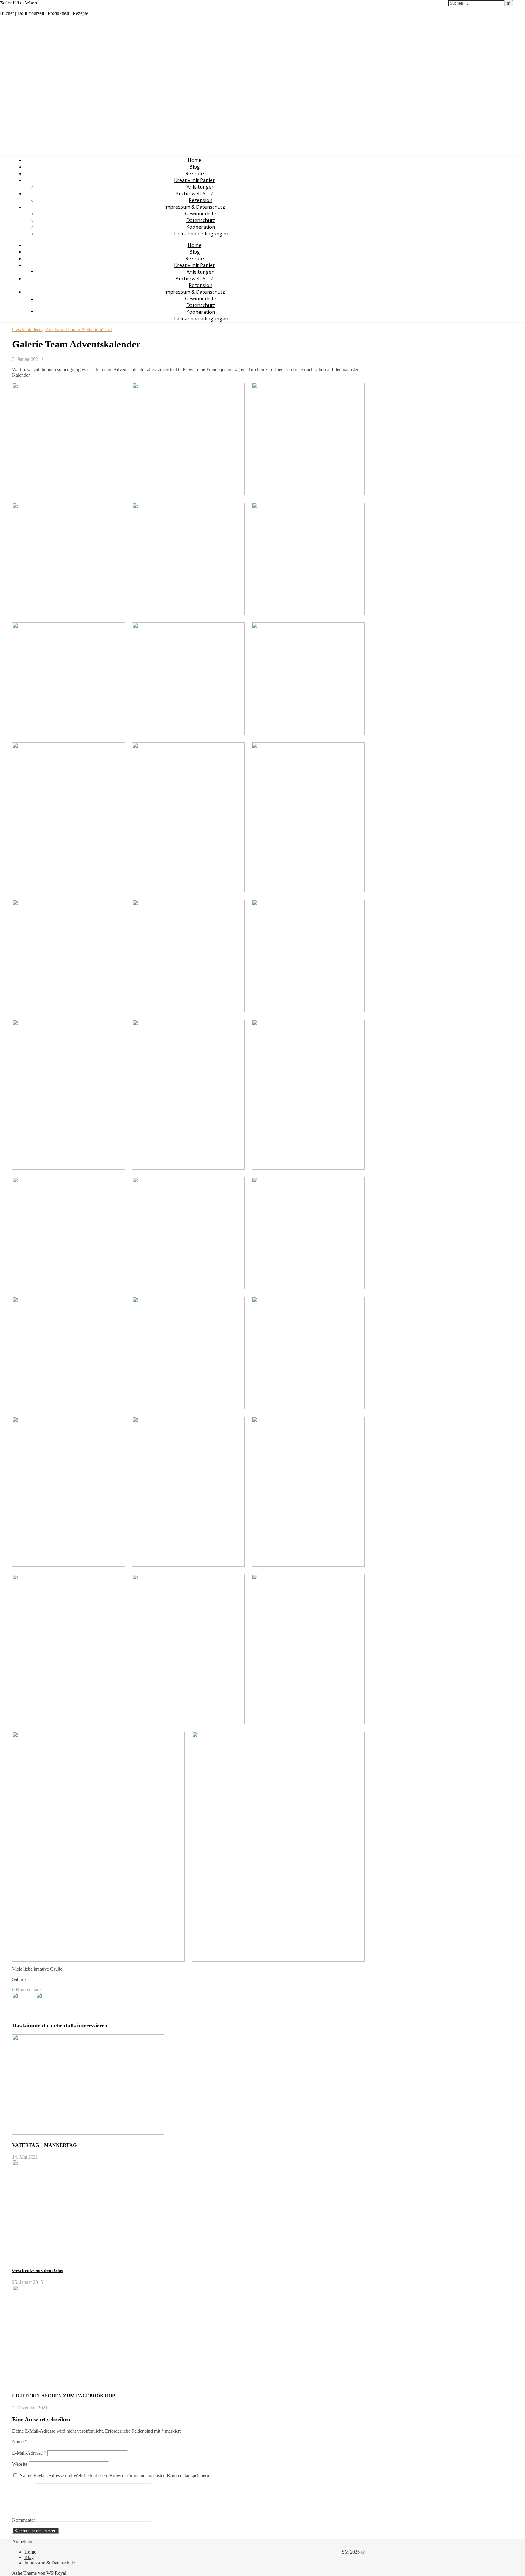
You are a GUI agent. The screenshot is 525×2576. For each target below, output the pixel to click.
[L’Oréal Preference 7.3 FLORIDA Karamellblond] (24, 2014)
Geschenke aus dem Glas (38, 2270)
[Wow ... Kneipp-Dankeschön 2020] (48, 2014)
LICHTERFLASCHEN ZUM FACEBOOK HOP (64, 2396)
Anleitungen (201, 187)
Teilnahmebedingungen (201, 234)
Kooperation (201, 227)
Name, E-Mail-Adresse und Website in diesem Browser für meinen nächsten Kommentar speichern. (115, 2476)
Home (195, 160)
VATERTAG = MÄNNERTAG (44, 2145)
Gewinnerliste (201, 214)
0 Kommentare (26, 1990)
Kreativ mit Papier (194, 180)
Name (20, 2442)
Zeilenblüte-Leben (19, 3)
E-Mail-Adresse (29, 2453)
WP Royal (56, 2573)
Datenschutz (201, 220)
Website (20, 2464)
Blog (195, 167)
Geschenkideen (27, 329)
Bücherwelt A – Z (194, 193)
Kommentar (24, 2520)
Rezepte (195, 173)
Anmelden (22, 2542)
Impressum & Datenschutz (195, 207)
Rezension (201, 200)
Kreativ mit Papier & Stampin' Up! (79, 329)
